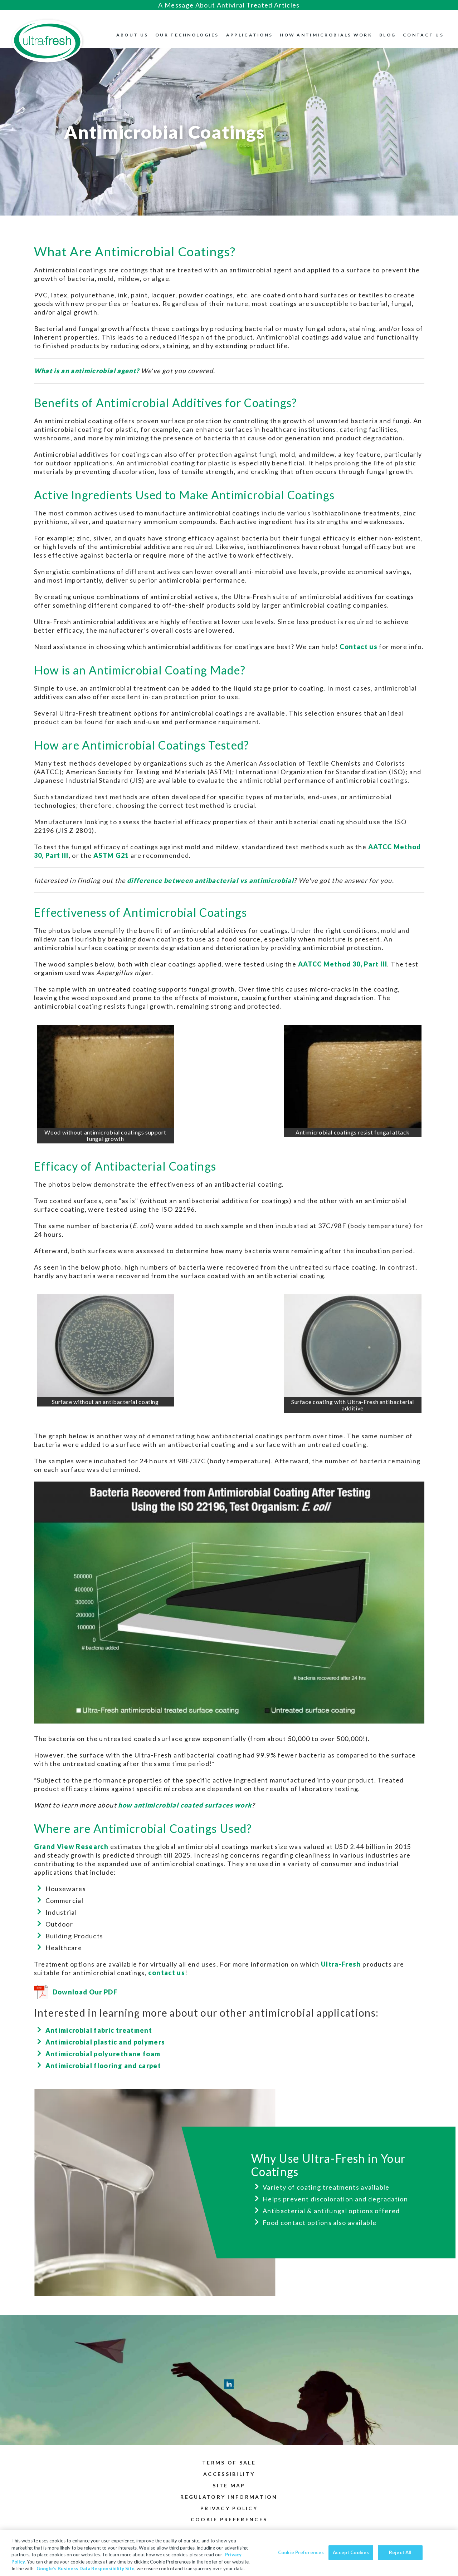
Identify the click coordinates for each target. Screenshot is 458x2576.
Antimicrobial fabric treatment (99, 2030)
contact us (167, 1973)
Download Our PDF (85, 1992)
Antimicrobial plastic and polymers (105, 2042)
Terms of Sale (229, 2463)
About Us (132, 35)
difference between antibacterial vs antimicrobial (210, 880)
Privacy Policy (229, 2508)
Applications (249, 35)
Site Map (229, 2485)
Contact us (359, 647)
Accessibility (229, 2474)
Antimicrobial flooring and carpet (103, 2066)
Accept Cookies (351, 2552)
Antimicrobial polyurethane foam (103, 2054)
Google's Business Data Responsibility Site (86, 2568)
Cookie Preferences (301, 2552)
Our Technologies (187, 35)
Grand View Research (71, 1846)
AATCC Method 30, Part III (343, 964)
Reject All (400, 2552)
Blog (388, 35)
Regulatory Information (229, 2497)
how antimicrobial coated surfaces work (185, 1805)
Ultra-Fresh (341, 1964)
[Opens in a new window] (353, 1346)
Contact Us (423, 35)
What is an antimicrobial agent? (87, 371)
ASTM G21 (111, 855)
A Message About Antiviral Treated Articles (229, 5)
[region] (229, 2553)
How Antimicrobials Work (326, 35)
